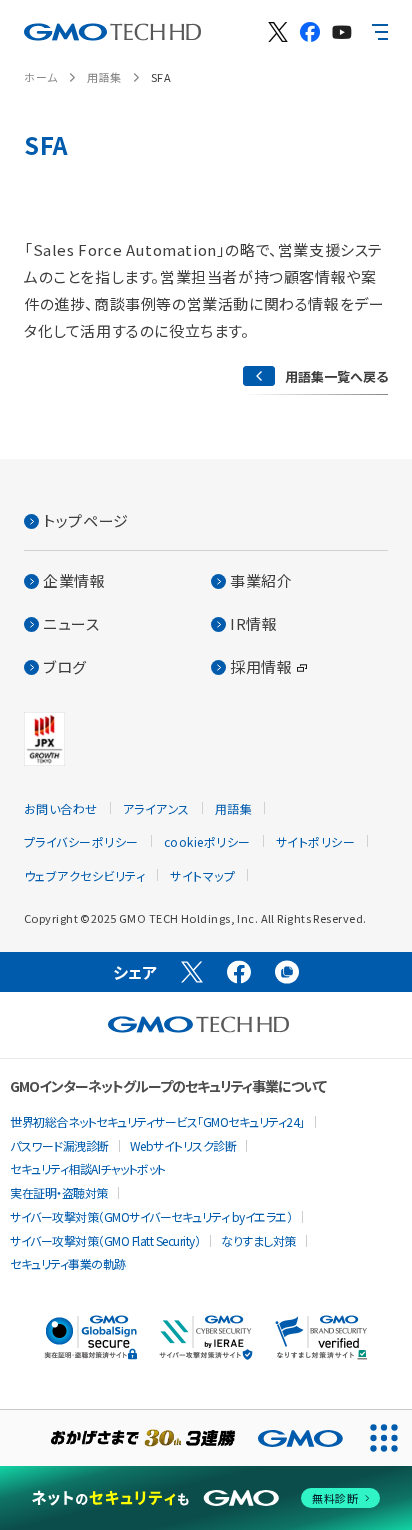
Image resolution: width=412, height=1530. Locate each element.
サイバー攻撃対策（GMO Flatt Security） (105, 1240)
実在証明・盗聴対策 (59, 1192)
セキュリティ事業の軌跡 (68, 1263)
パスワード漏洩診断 (59, 1145)
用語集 (104, 77)
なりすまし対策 (258, 1240)
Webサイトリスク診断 (183, 1145)
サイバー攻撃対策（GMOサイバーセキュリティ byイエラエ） (151, 1216)
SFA (161, 77)
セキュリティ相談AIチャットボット (88, 1168)
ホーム (41, 77)
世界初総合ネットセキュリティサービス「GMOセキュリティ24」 (157, 1121)
